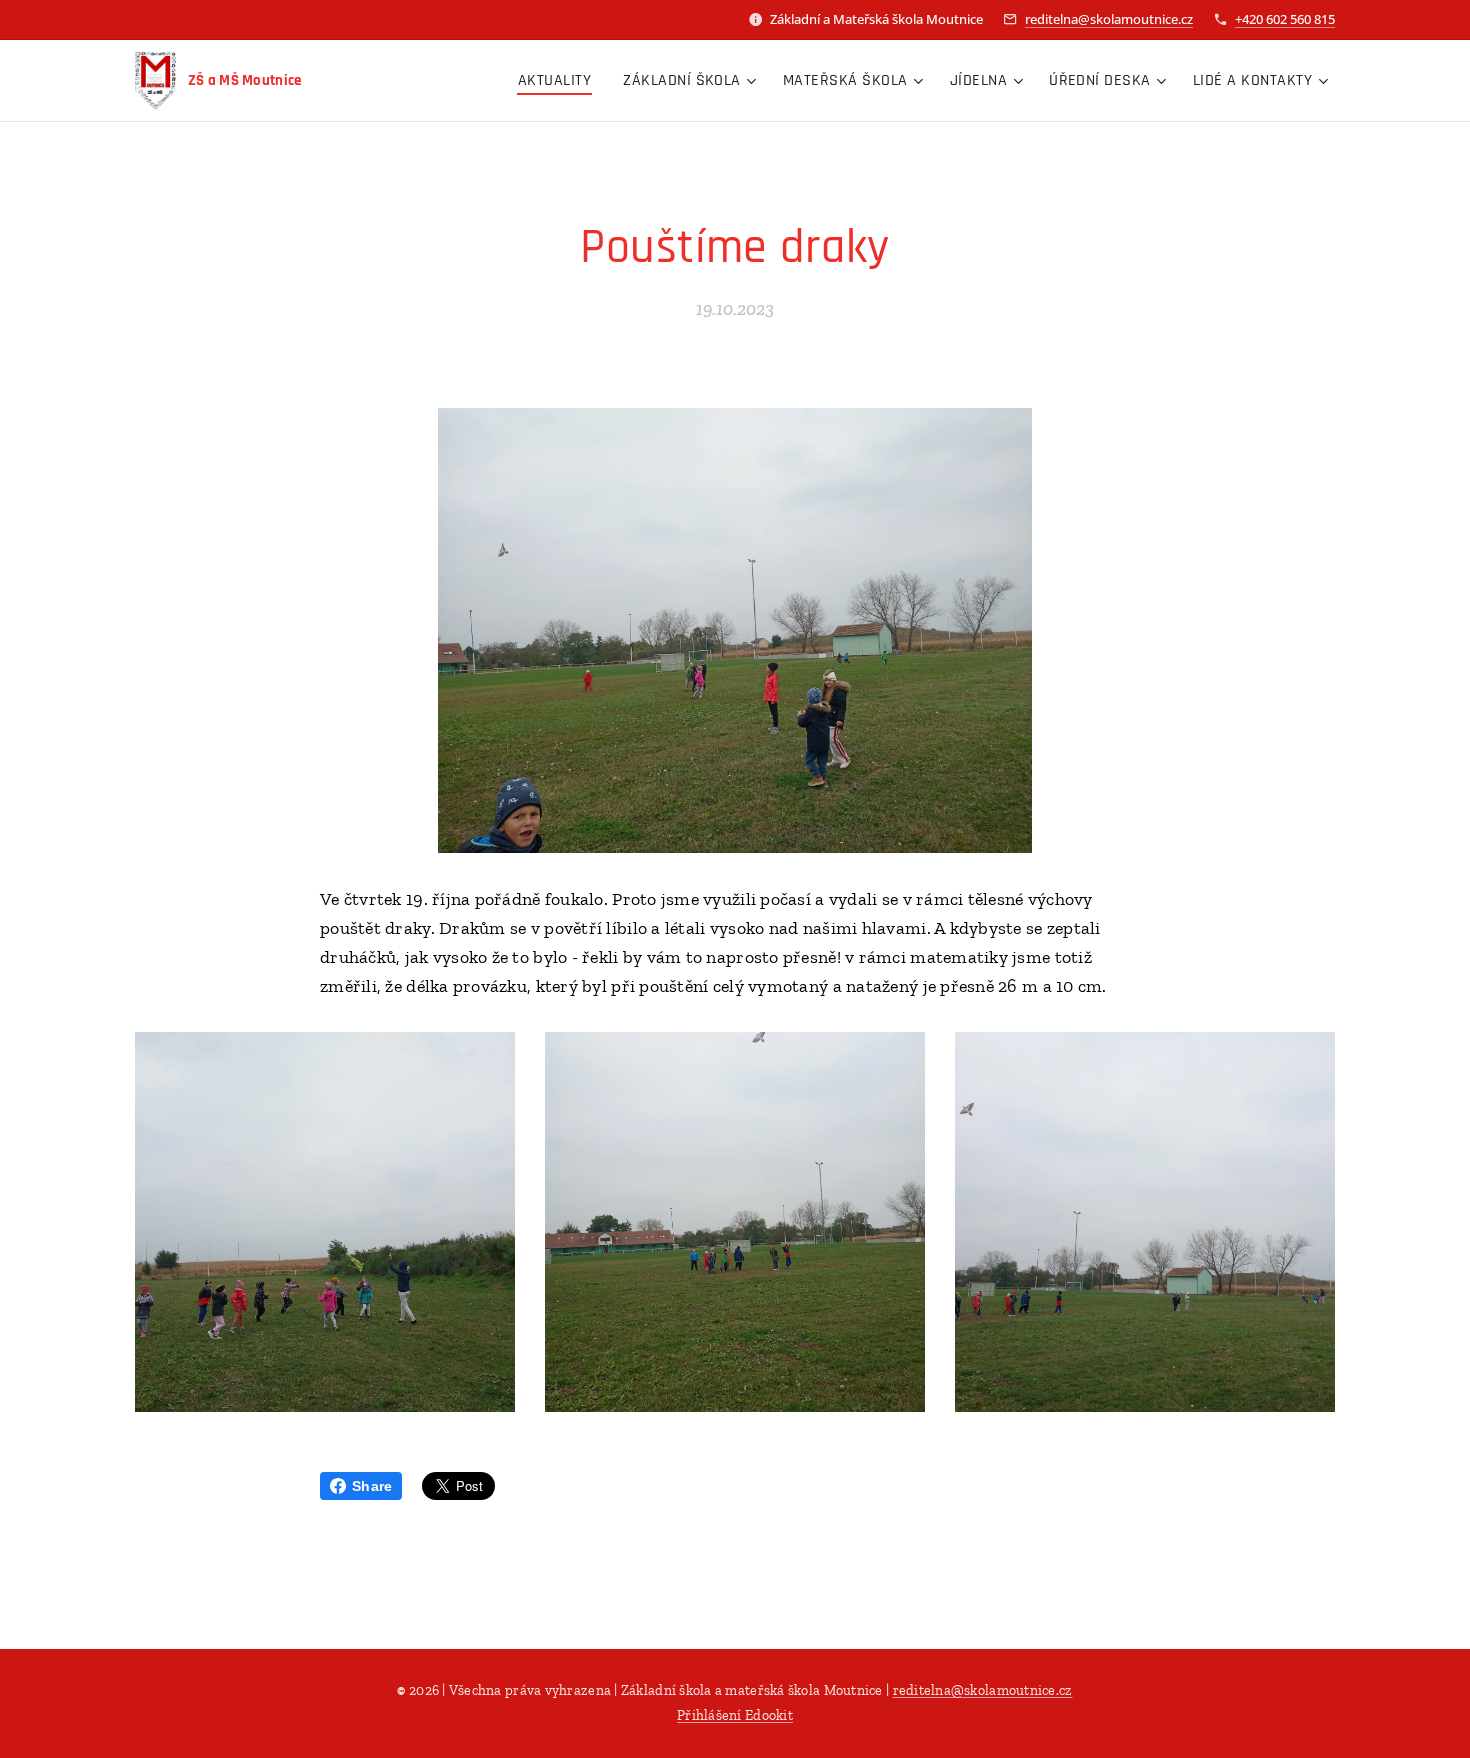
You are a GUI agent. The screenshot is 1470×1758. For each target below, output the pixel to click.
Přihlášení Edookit (735, 1715)
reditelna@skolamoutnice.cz (1109, 19)
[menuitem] (560, 81)
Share (372, 1486)
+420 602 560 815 (1285, 19)
